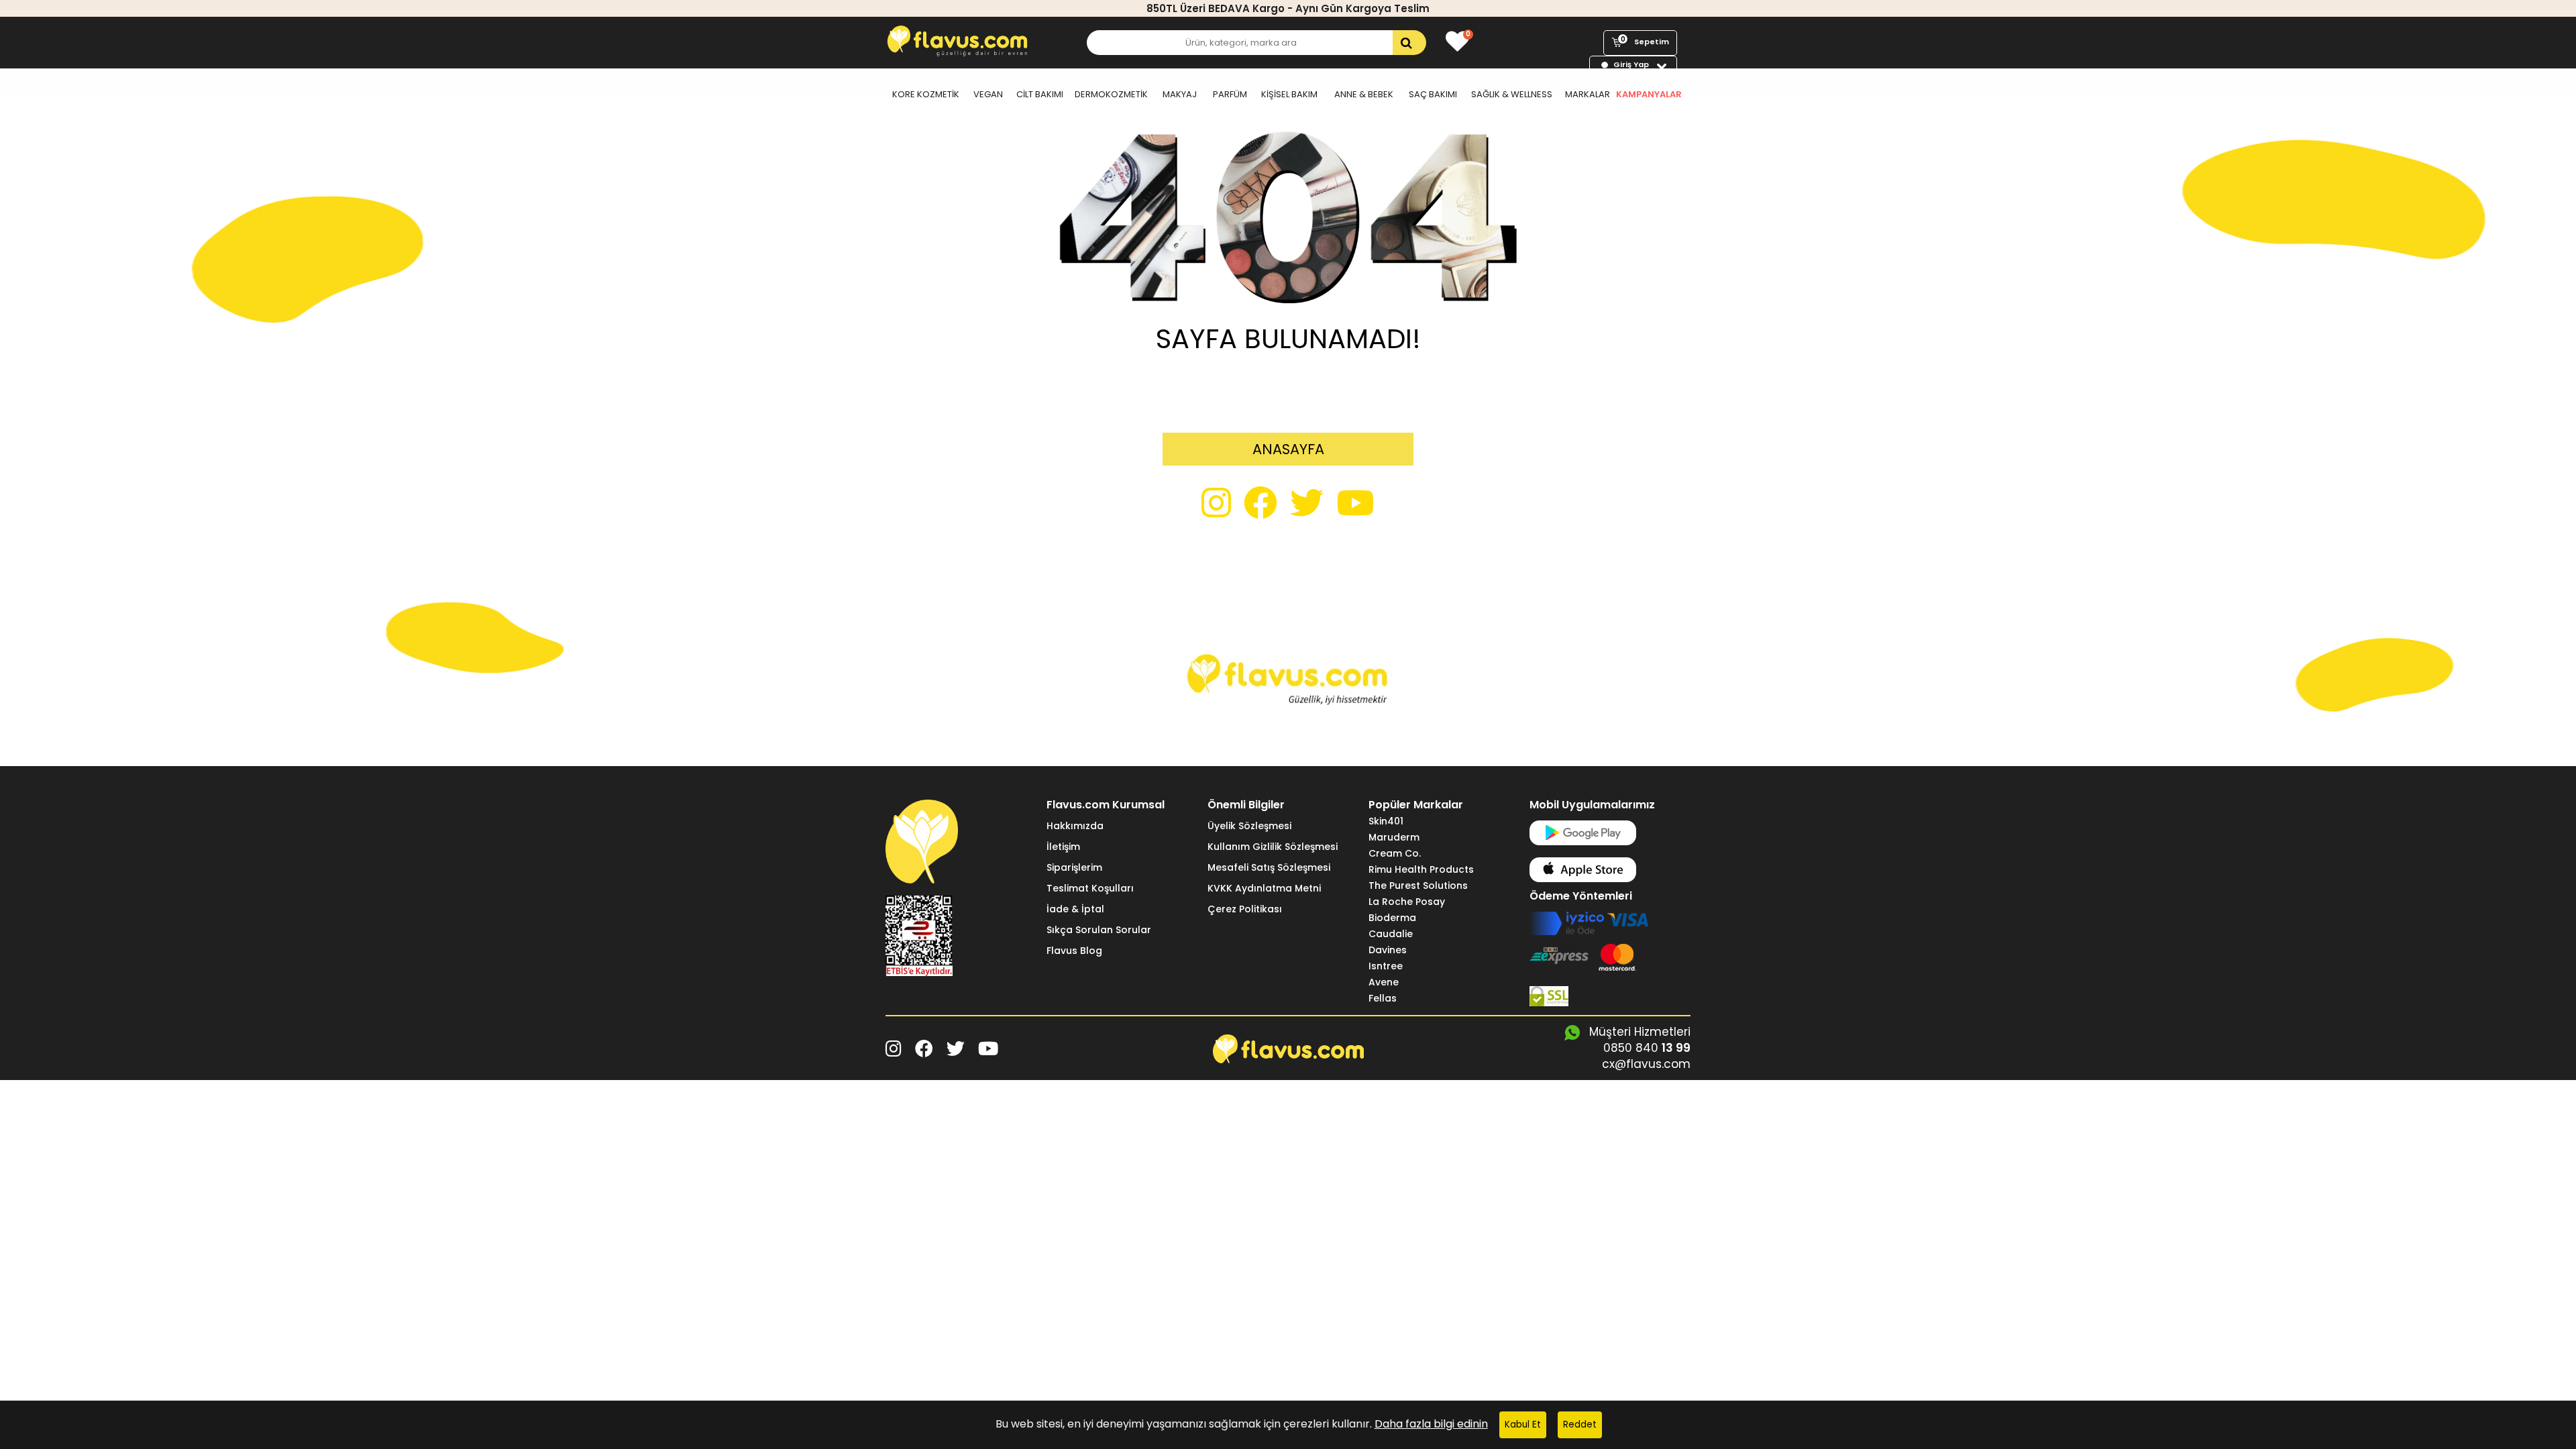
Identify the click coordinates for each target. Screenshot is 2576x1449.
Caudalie (1391, 934)
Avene (1384, 982)
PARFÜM (1230, 94)
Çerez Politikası (1245, 909)
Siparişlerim (1074, 867)
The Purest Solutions (1418, 885)
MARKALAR (1588, 94)
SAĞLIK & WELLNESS (1512, 94)
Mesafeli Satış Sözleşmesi (1269, 867)
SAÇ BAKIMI (1433, 94)
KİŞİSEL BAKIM (1289, 94)
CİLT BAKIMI (1040, 94)
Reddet (1580, 1425)
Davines (1388, 950)
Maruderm (1394, 837)
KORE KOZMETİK (926, 94)
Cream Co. (1395, 853)
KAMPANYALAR (1649, 94)
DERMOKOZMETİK (1111, 94)
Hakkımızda (1075, 826)
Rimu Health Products (1421, 869)
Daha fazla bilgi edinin (1431, 1424)
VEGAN (988, 94)
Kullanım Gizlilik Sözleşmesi (1273, 847)
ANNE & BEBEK (1364, 94)
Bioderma (1392, 918)
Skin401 (1386, 821)
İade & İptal (1075, 909)
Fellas (1383, 998)
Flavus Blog (1074, 951)
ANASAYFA (1288, 449)
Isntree (1386, 966)
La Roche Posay (1407, 902)
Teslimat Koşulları (1090, 888)
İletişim (1063, 847)
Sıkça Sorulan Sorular (1099, 930)
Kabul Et (1523, 1425)
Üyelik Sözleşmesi (1249, 826)
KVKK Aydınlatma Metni (1264, 888)
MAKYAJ (1180, 94)
